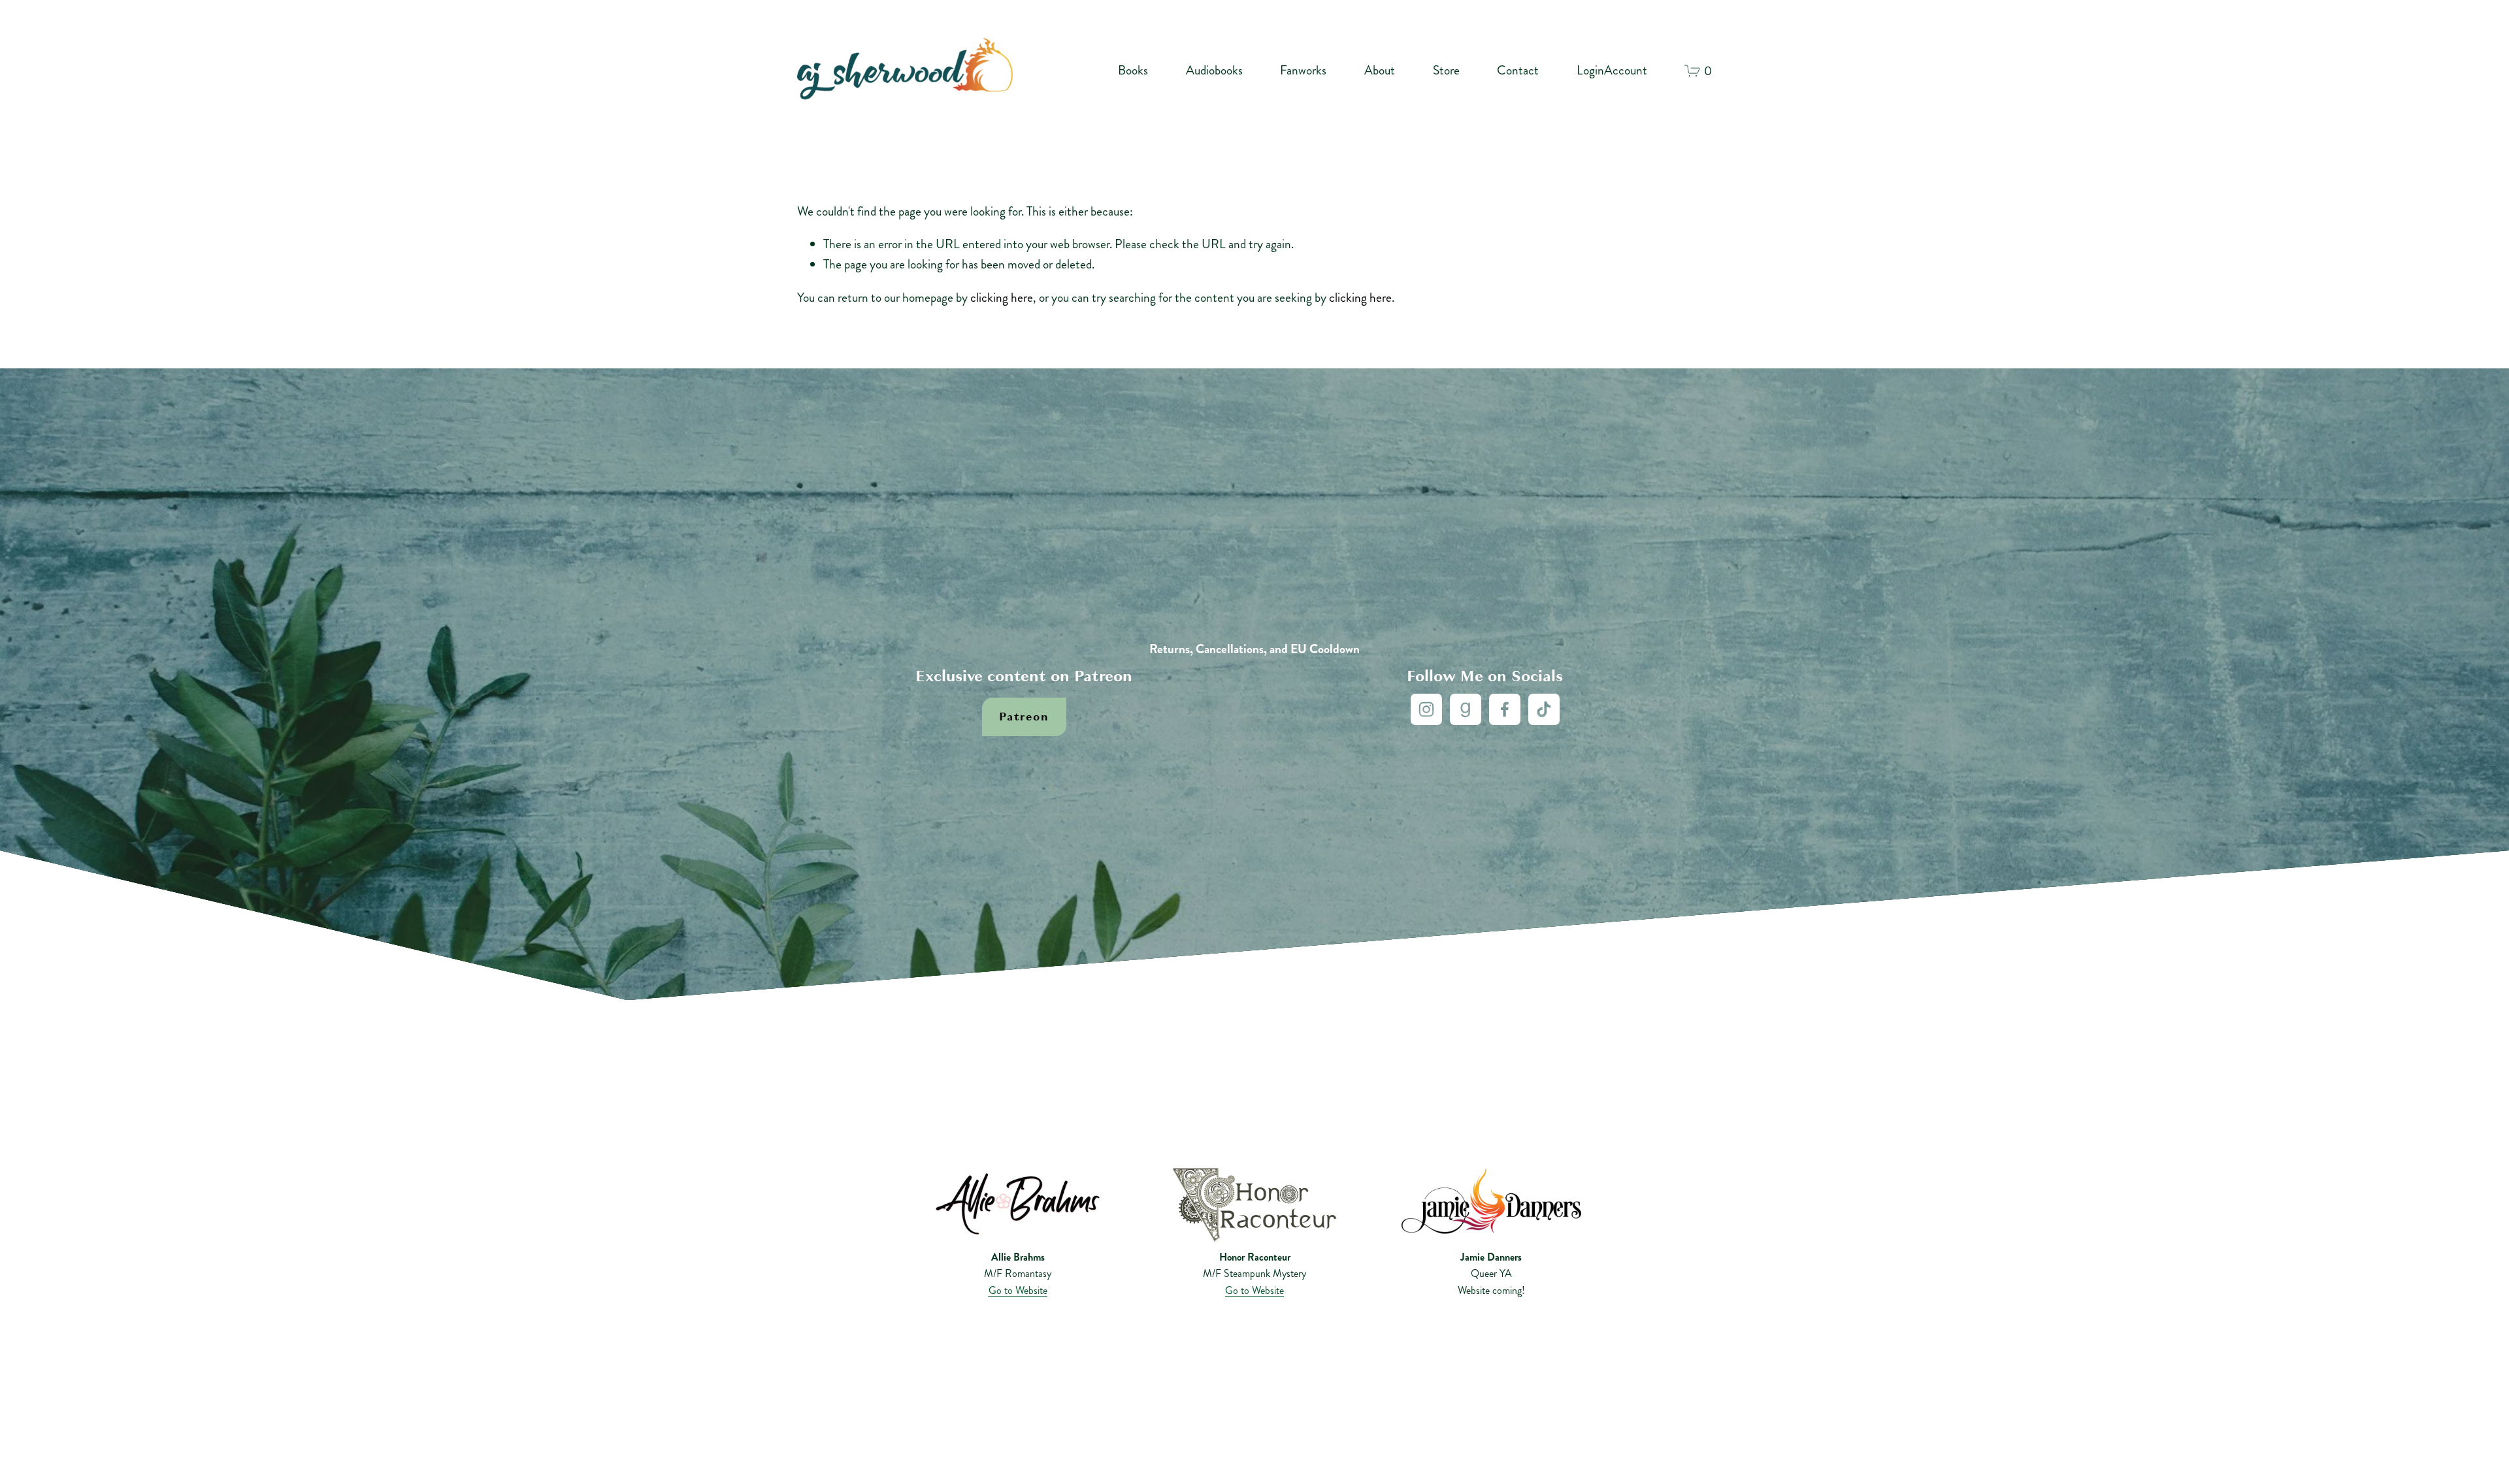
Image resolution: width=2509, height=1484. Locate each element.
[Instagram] (1426, 709)
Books (1133, 70)
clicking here (1002, 298)
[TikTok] (1544, 709)
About (1380, 70)
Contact (1518, 70)
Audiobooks (1214, 70)
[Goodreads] (1466, 709)
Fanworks (1303, 70)
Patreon (1024, 717)
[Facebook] (1505, 709)
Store (1446, 70)
